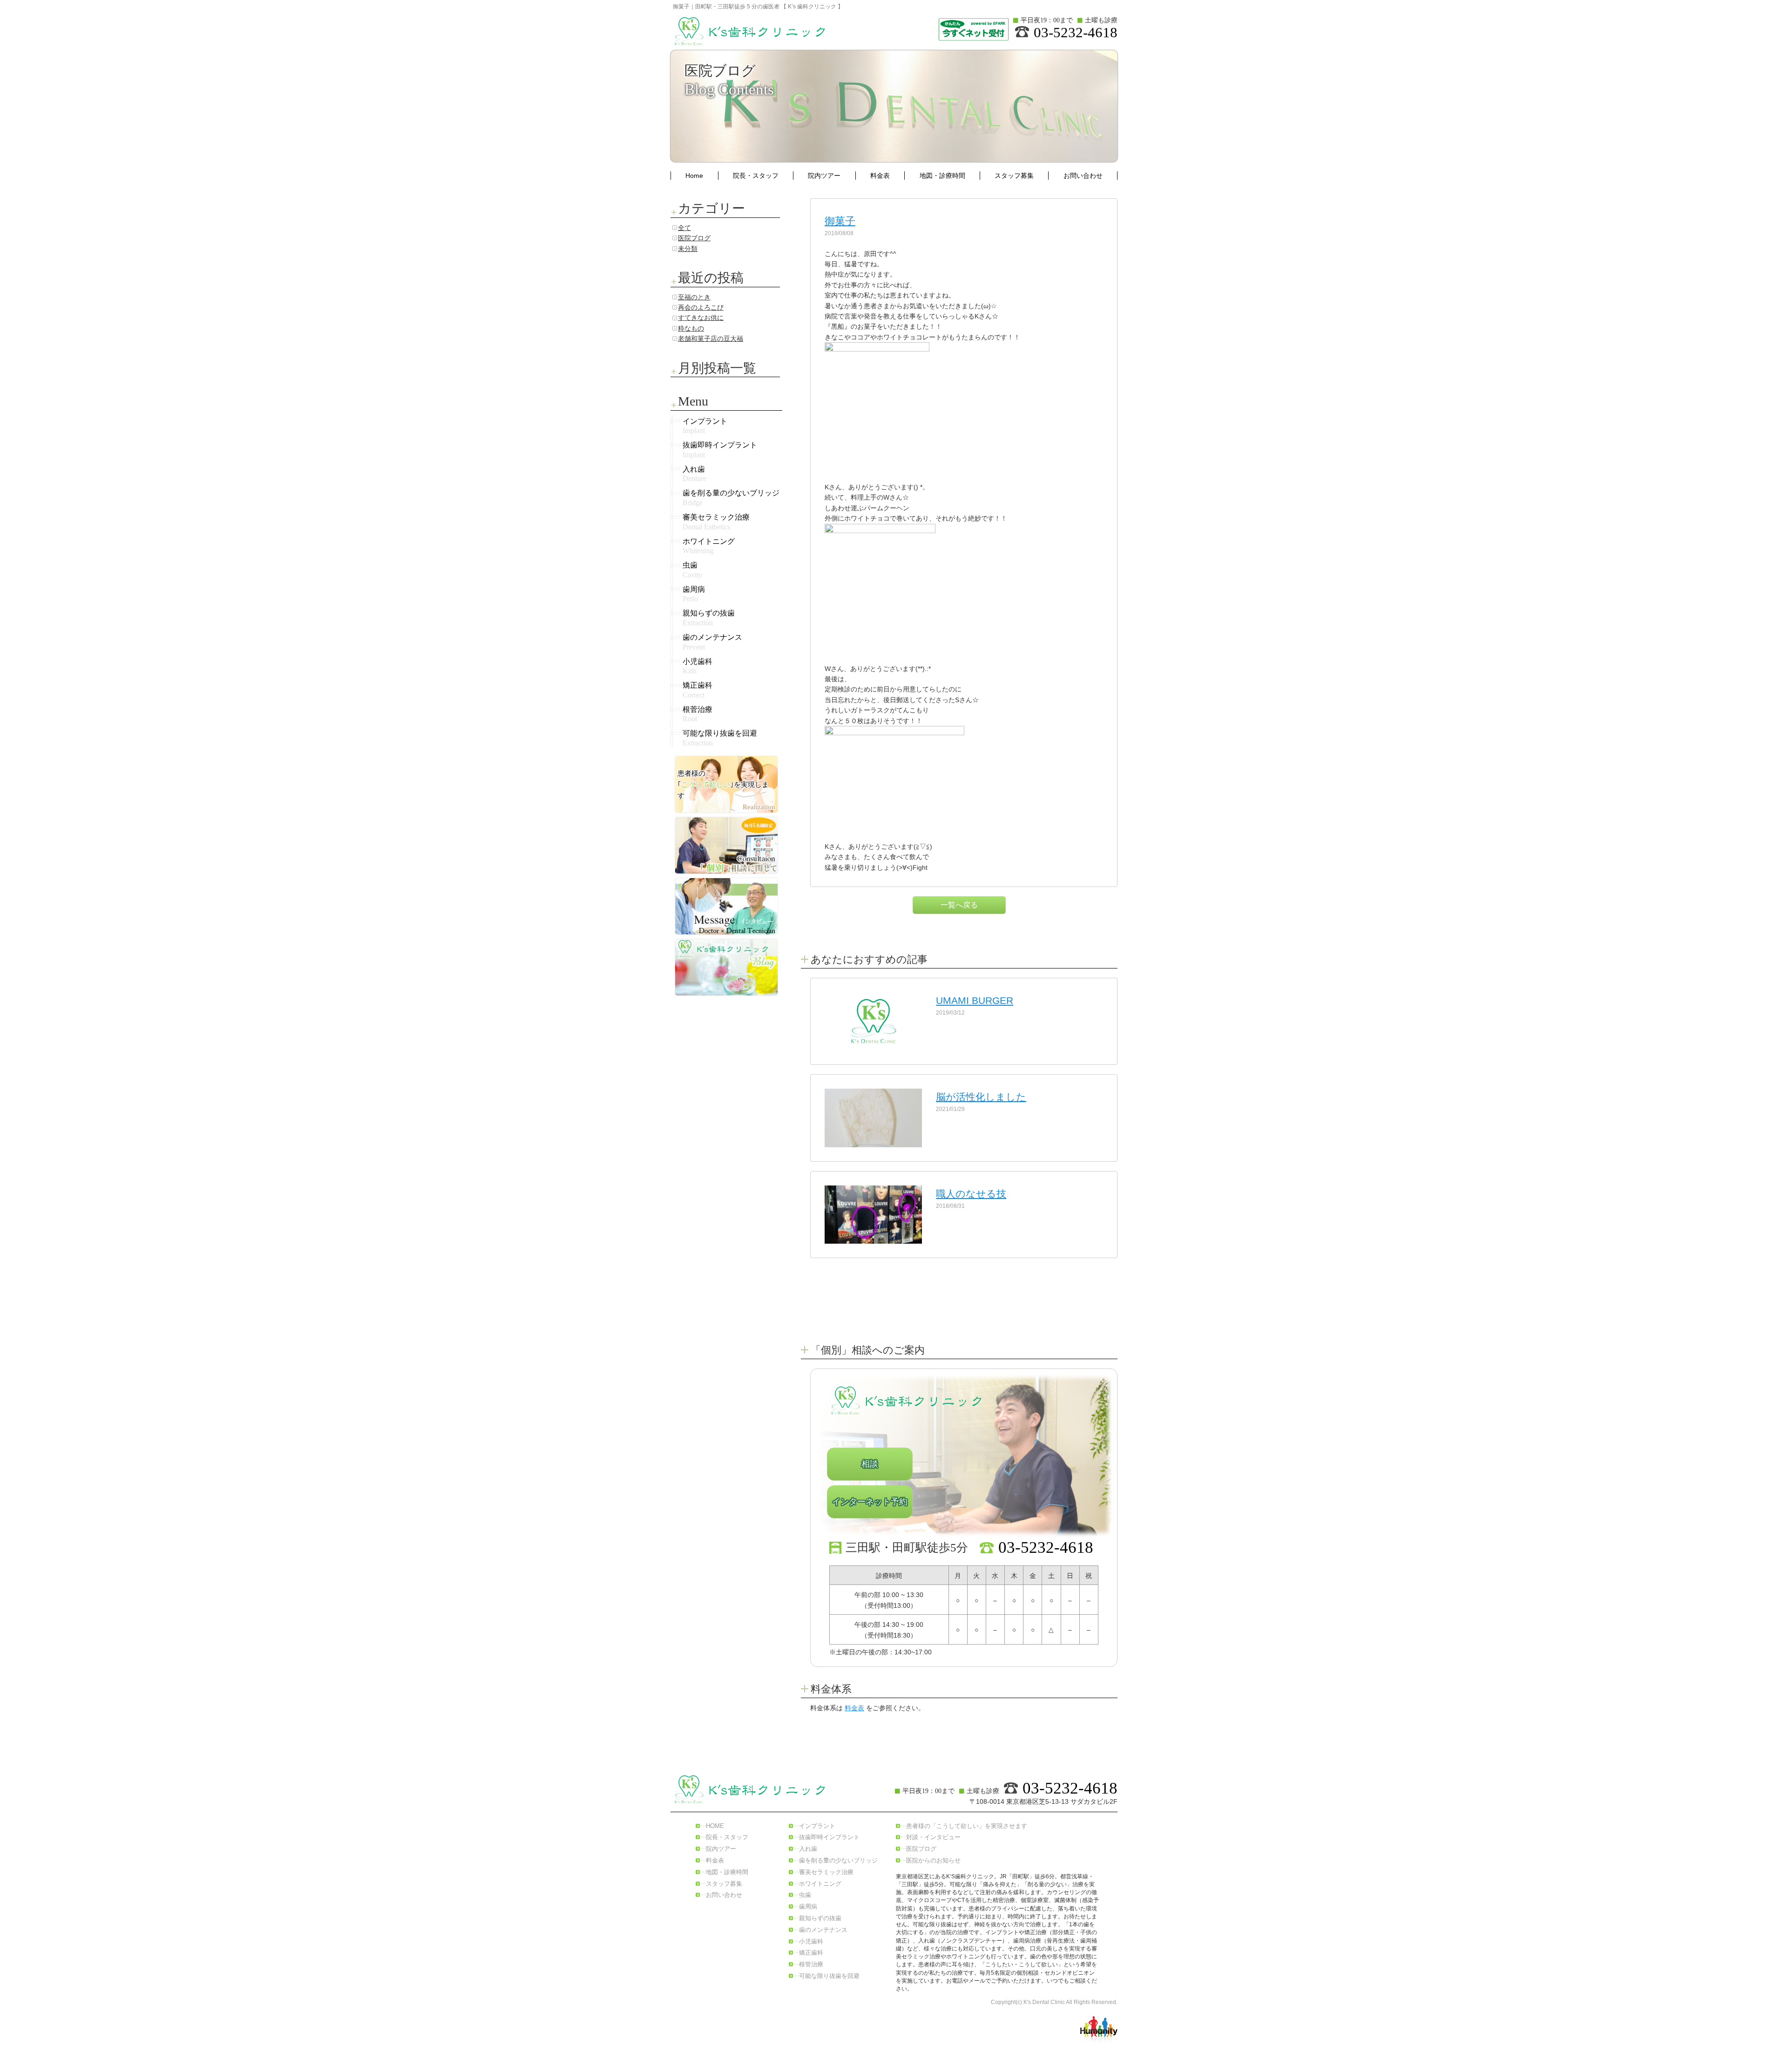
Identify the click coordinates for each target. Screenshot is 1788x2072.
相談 (870, 1464)
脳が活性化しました (981, 1097)
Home (694, 176)
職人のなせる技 (971, 1194)
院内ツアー (824, 176)
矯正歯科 (811, 1953)
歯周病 (808, 1906)
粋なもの (691, 328)
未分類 (688, 249)
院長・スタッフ (756, 176)
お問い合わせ (1083, 176)
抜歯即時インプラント (829, 1837)
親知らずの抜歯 (820, 1918)
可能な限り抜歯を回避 (829, 1976)
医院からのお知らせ (933, 1860)
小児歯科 (811, 1941)
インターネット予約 (870, 1502)
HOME (715, 1826)
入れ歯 (808, 1849)
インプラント (817, 1826)
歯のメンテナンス (823, 1930)
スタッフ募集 (1014, 176)
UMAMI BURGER (975, 1000)
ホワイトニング (820, 1884)
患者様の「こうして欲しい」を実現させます (967, 1826)
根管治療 (811, 1964)
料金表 (880, 176)
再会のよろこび (701, 307)
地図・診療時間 (942, 176)
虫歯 (805, 1895)
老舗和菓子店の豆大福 (711, 339)
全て (684, 228)
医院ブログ (694, 238)
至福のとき (694, 297)
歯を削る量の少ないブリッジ (838, 1860)
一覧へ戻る (959, 905)
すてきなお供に (701, 318)
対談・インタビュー (933, 1837)
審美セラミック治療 (826, 1872)
